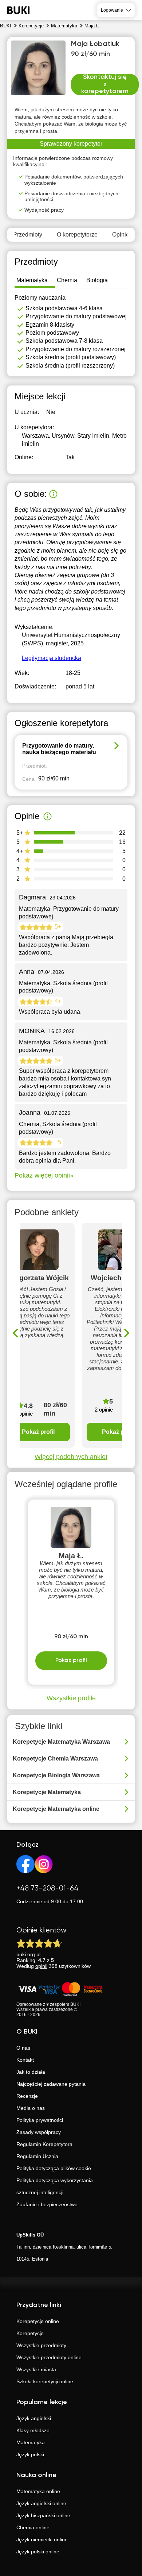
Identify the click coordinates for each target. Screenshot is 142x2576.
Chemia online (33, 2527)
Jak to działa (31, 2072)
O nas (23, 2048)
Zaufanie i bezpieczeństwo (47, 2204)
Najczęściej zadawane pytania (51, 2084)
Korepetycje (30, 2333)
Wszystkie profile (71, 1698)
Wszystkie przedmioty (41, 2345)
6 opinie (24, 1414)
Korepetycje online (38, 2321)
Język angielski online (41, 2503)
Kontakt (25, 2060)
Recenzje (27, 2096)
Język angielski (34, 2418)
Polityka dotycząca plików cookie (54, 2168)
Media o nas (31, 2108)
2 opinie (104, 1410)
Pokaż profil (38, 1432)
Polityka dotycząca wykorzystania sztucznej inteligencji (55, 2186)
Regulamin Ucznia (37, 2156)
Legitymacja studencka (52, 658)
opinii (41, 1966)
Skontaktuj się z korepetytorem (105, 84)
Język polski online (38, 2552)
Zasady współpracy (39, 2132)
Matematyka (31, 2442)
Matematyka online (38, 2491)
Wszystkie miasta (36, 2369)
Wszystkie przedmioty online (49, 2357)
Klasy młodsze (33, 2430)
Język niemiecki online (42, 2539)
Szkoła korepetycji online (45, 2381)
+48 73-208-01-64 (48, 1888)
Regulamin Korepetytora (44, 2144)
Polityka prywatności (40, 2120)
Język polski (30, 2454)
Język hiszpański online (43, 2515)
